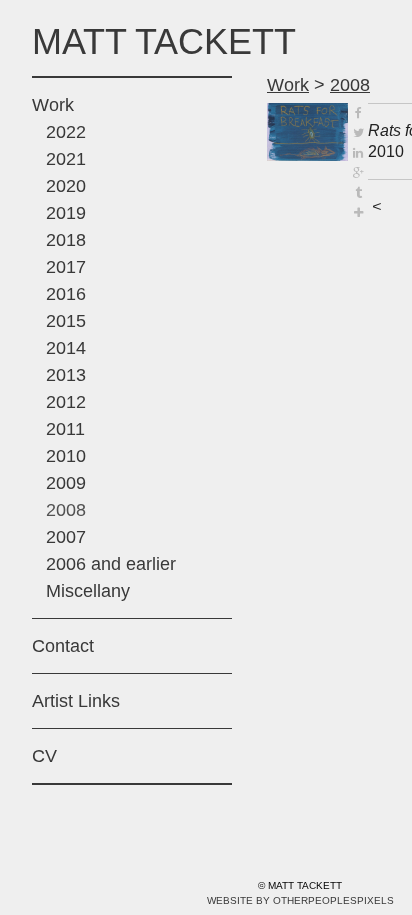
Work (53, 105)
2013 (66, 375)
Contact (63, 646)
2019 (66, 213)
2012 (66, 402)
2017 (66, 267)
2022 (66, 132)
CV (44, 756)
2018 (66, 240)
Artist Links (76, 701)
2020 (66, 186)
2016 (66, 294)
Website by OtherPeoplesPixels (300, 900)
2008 (66, 510)
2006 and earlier (111, 564)
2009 (66, 483)
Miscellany (88, 591)
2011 (65, 429)
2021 (66, 159)
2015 (66, 321)
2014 (66, 348)
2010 (66, 456)
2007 (66, 537)
